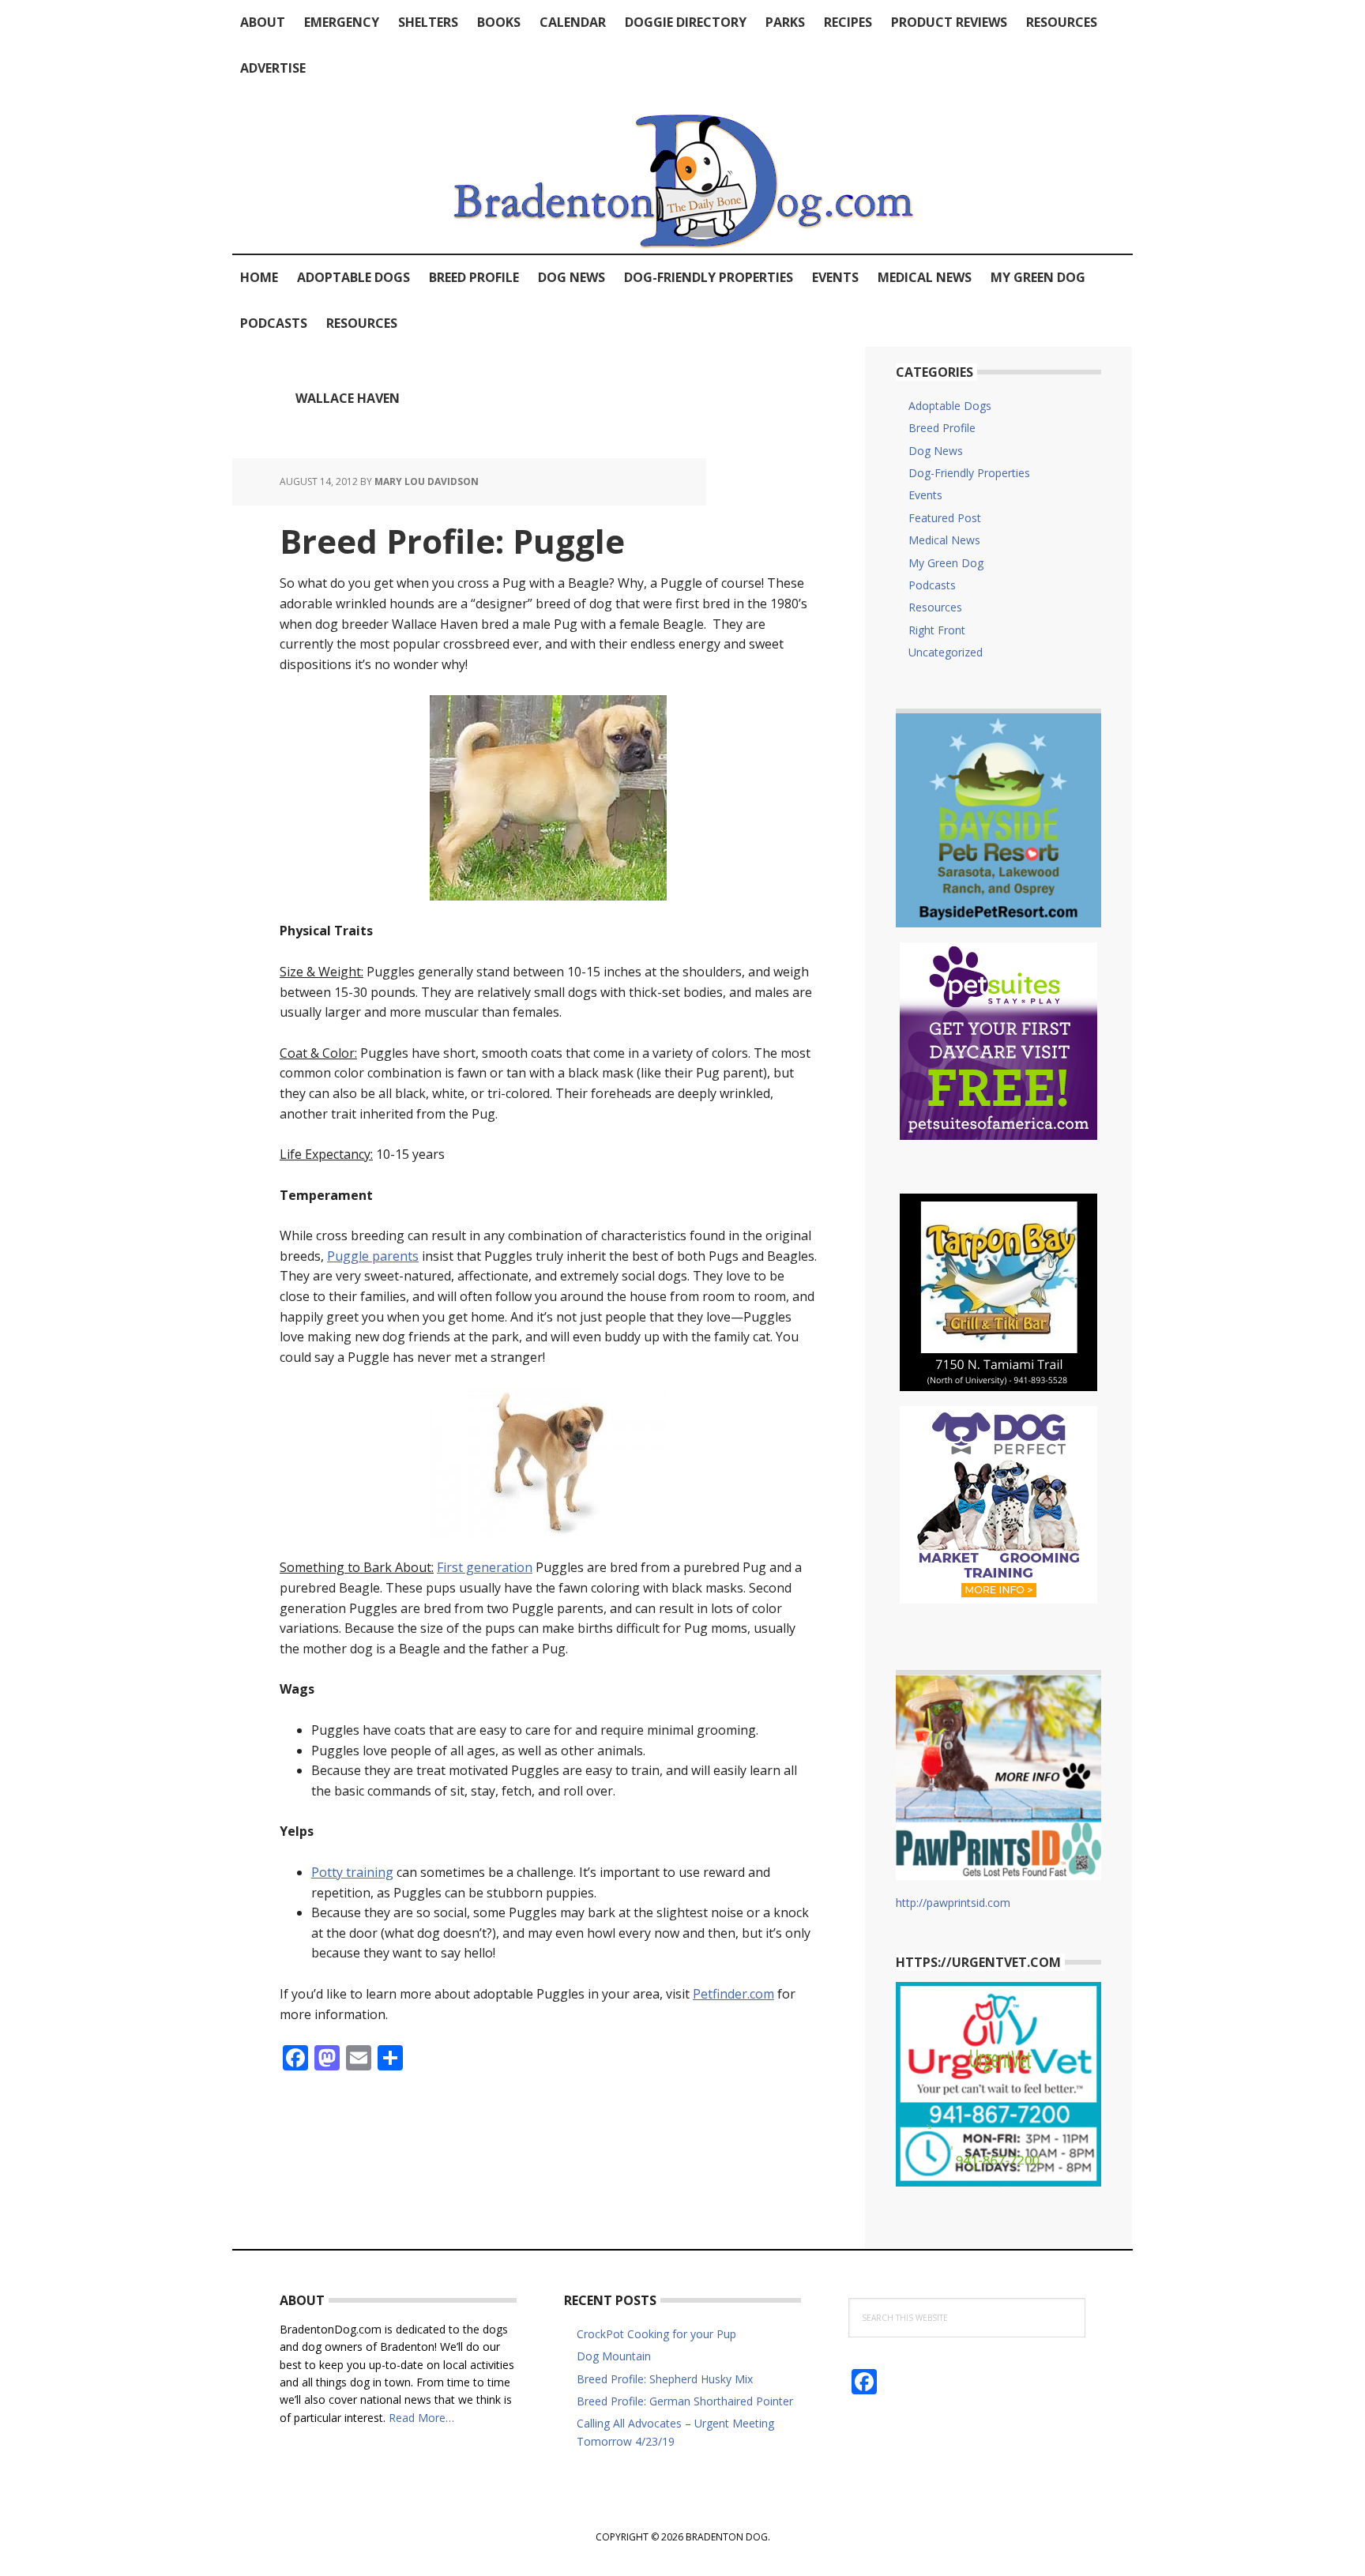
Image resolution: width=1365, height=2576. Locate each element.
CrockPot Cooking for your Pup (656, 2334)
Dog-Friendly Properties (969, 473)
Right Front (937, 630)
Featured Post (945, 518)
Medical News (944, 540)
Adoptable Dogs (950, 406)
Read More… (421, 2418)
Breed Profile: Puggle (452, 541)
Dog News (936, 451)
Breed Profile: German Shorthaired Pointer (685, 2401)
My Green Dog (946, 563)
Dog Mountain (614, 2356)
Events (925, 495)
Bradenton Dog (682, 172)
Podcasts (932, 585)
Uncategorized (946, 652)
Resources (935, 607)
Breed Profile (942, 428)
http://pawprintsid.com (953, 1903)
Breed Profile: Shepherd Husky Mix (665, 2379)
